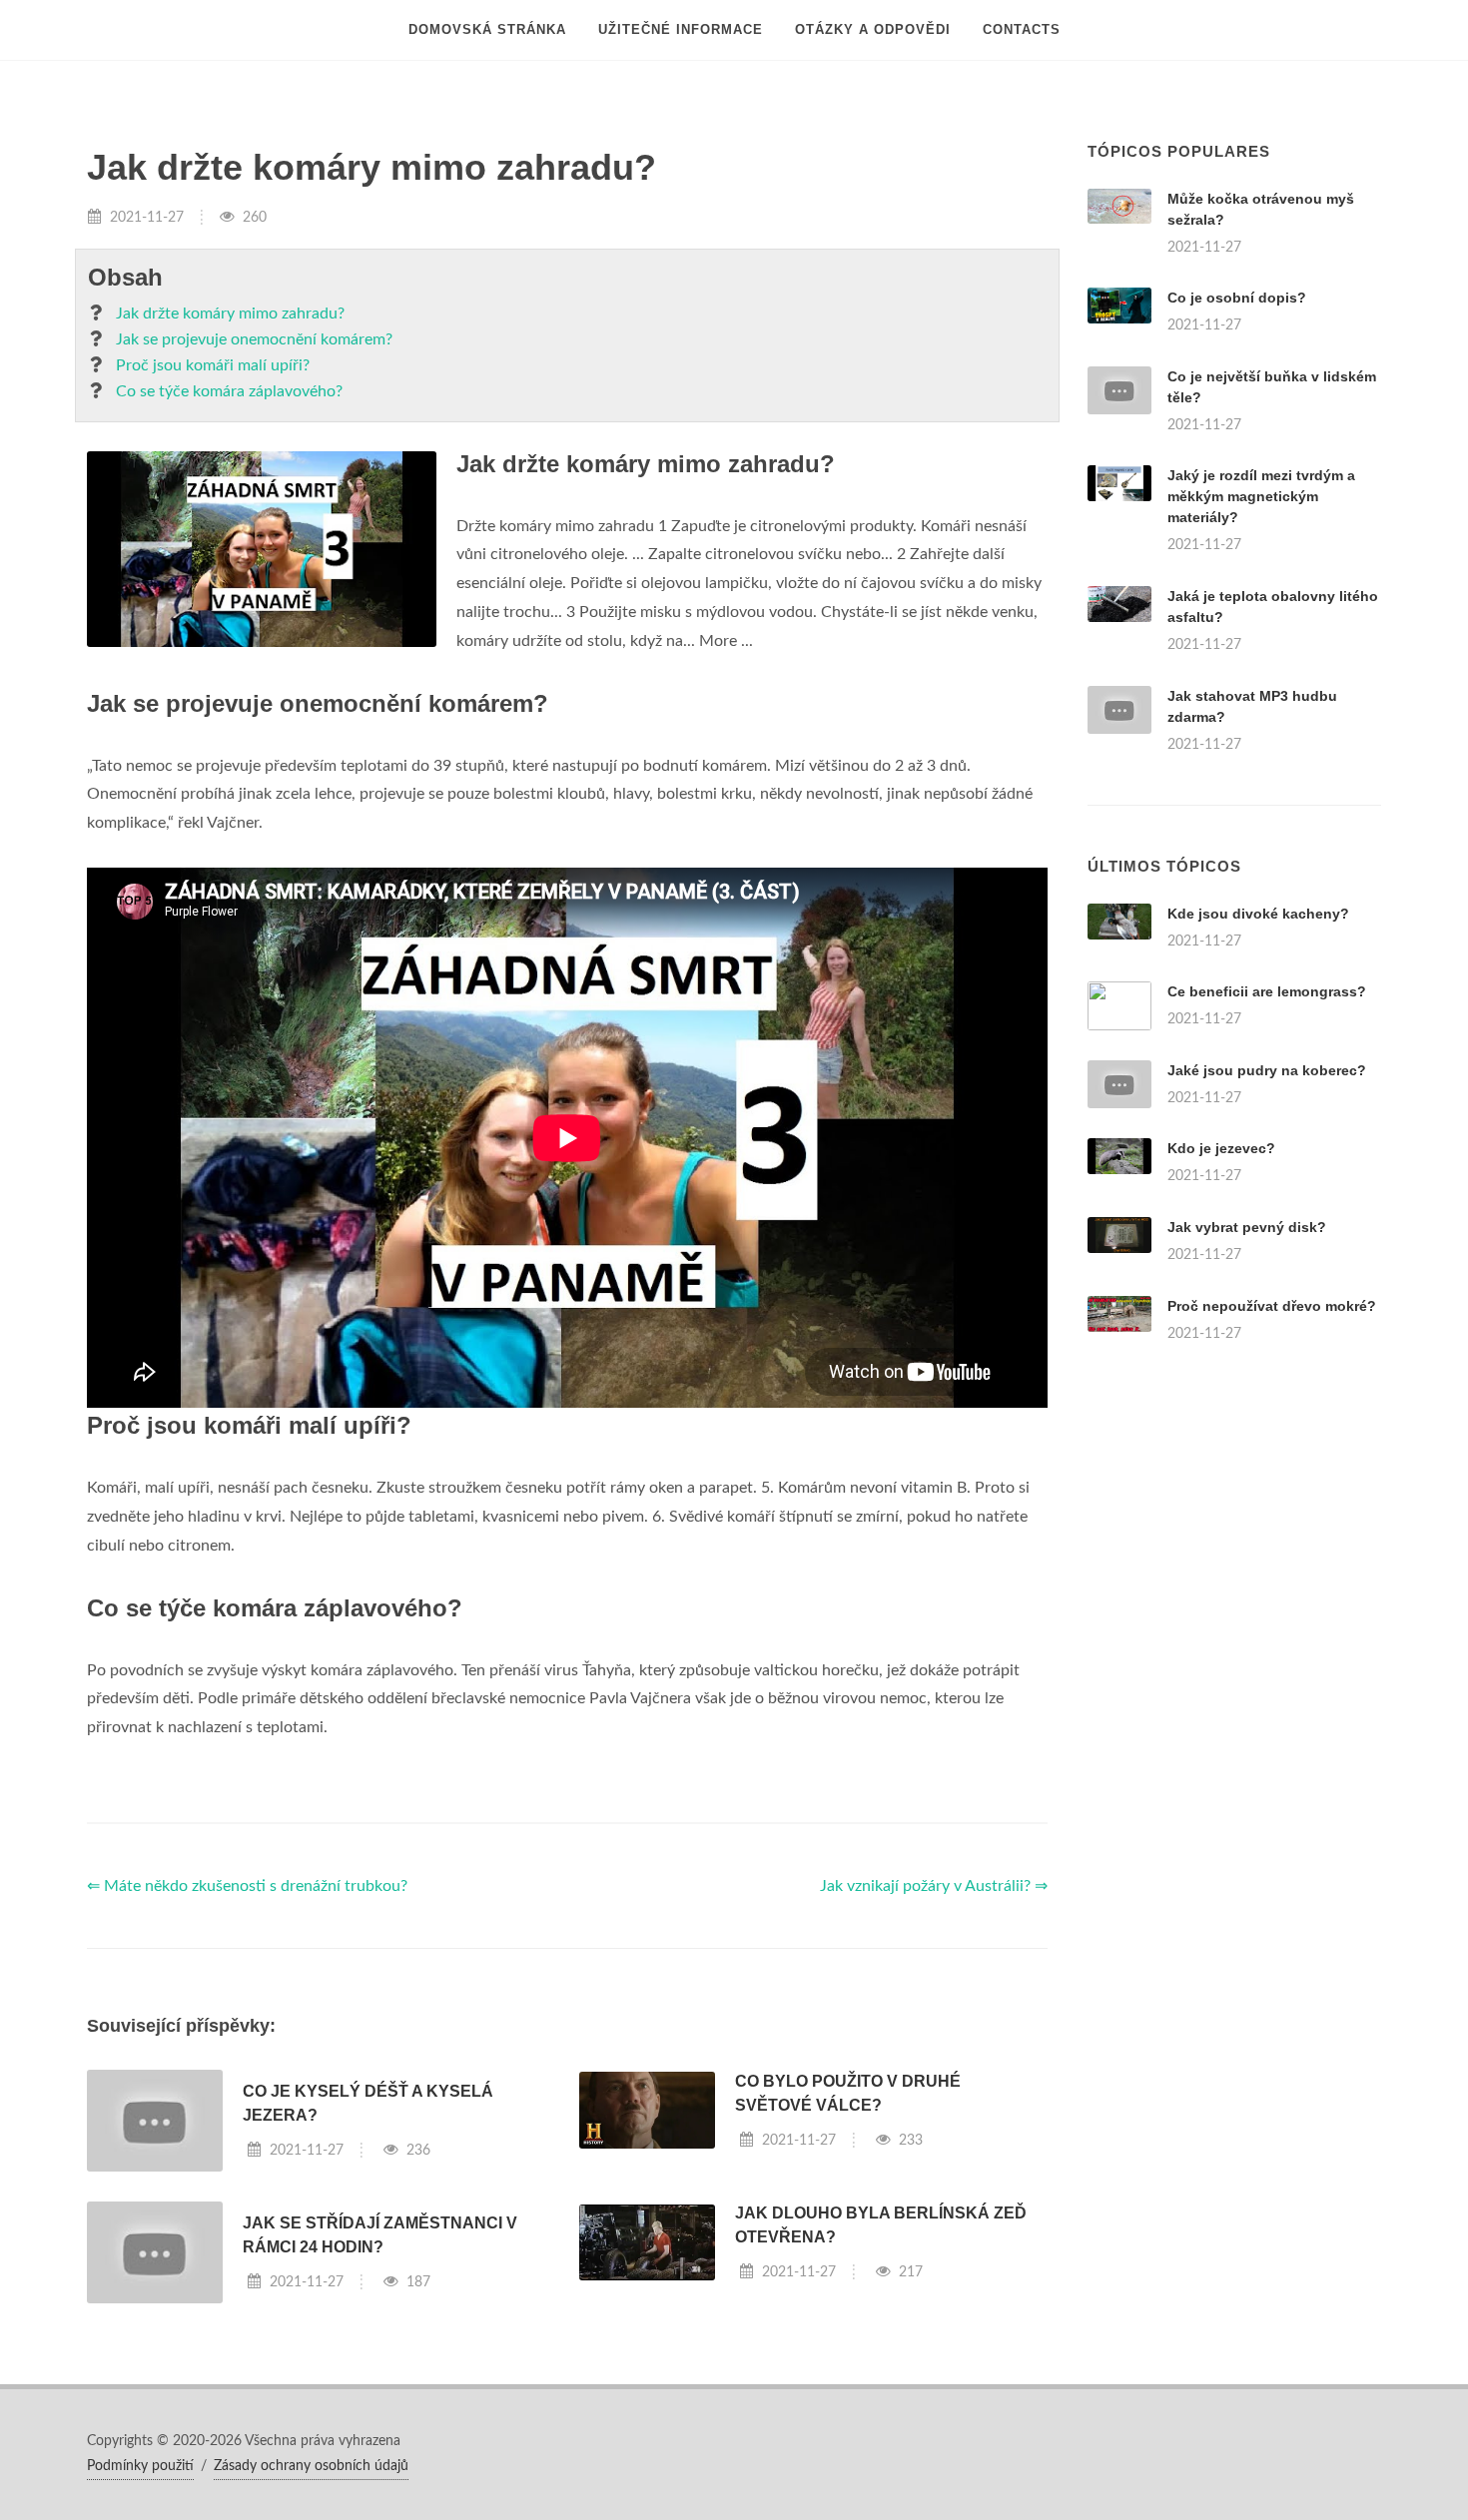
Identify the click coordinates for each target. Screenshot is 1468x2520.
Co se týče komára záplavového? (229, 391)
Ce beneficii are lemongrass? (1267, 991)
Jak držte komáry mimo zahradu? (230, 314)
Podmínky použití (140, 2466)
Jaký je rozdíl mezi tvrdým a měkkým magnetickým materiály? (1261, 496)
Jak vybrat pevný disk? (1247, 1227)
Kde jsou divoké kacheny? (1258, 914)
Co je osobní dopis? (1237, 298)
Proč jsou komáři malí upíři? (213, 365)
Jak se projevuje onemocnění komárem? (254, 339)
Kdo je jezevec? (1221, 1148)
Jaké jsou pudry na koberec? (1267, 1070)
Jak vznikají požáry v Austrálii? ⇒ (934, 1886)
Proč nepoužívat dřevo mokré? (1272, 1306)
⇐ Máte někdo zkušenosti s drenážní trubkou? (247, 1886)
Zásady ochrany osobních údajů (311, 2466)
